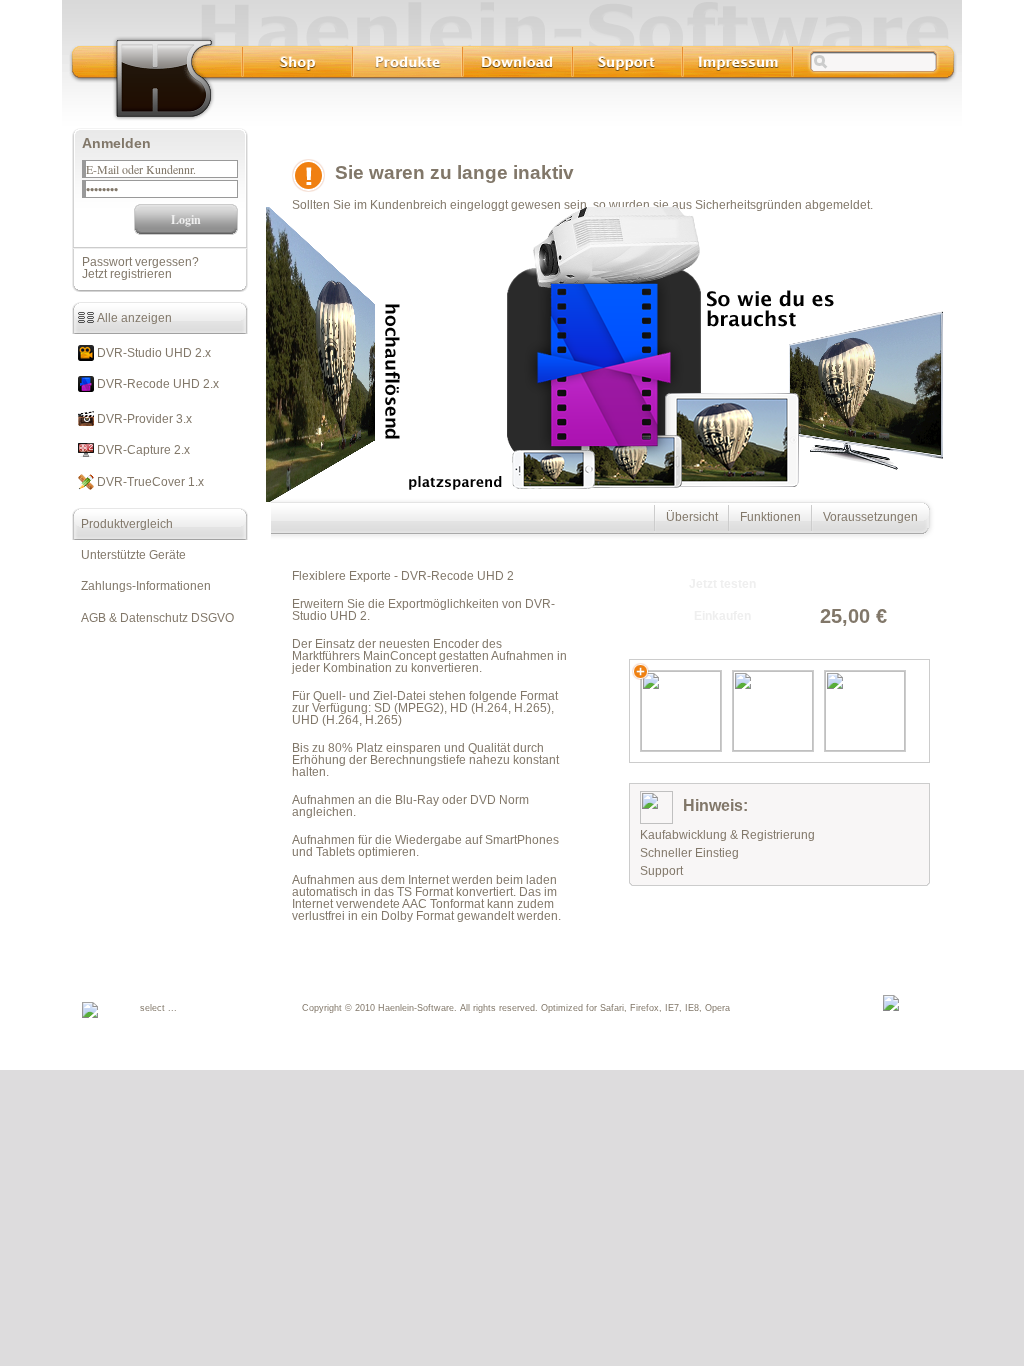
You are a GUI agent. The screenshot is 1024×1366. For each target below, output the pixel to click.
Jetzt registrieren (127, 274)
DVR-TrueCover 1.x (149, 482)
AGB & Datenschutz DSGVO (153, 618)
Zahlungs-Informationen (141, 586)
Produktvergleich (122, 524)
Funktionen (770, 517)
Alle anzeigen (133, 318)
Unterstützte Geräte (129, 555)
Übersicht (692, 517)
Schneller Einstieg (689, 853)
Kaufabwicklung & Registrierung (727, 835)
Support (661, 871)
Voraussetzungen (870, 517)
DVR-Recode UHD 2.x (156, 384)
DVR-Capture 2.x (142, 450)
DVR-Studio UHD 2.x (152, 353)
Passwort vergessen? (140, 262)
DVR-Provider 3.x (143, 419)
